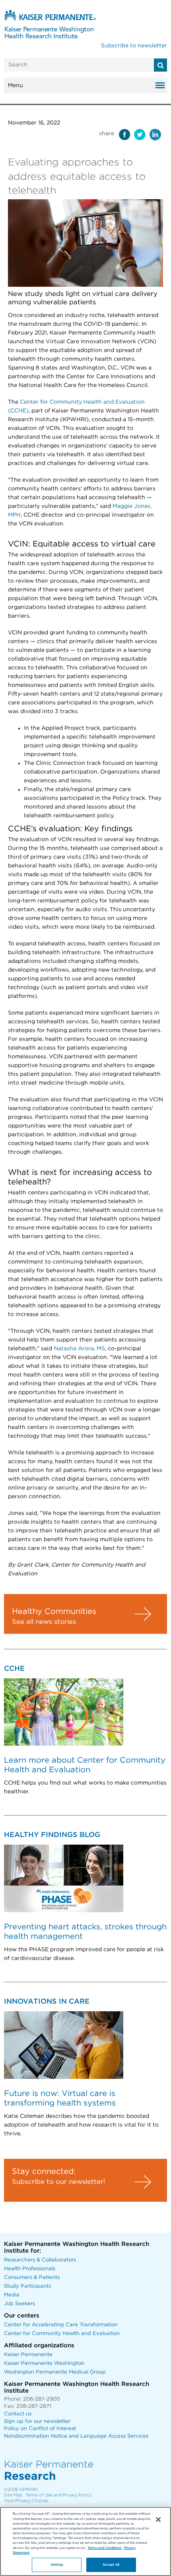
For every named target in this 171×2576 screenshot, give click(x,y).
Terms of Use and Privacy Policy (58, 2495)
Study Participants (27, 2286)
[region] (85, 2541)
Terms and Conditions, (105, 2548)
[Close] (158, 2520)
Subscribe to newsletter (134, 46)
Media (12, 2295)
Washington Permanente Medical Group (55, 2372)
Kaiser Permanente (28, 2355)
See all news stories (44, 1622)
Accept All (111, 2565)
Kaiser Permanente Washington (44, 2363)
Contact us (18, 2414)
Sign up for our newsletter (37, 2421)
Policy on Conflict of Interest (40, 2429)
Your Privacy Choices (26, 2501)
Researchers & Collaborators (40, 2260)
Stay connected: (44, 2172)
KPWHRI (29, 2489)
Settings (57, 2565)
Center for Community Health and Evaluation (62, 2334)
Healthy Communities (54, 1612)
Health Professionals (30, 2269)
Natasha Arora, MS (79, 1349)
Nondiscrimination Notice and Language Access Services (76, 2436)
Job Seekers (19, 2304)
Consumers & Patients (32, 2278)
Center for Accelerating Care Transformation (61, 2325)
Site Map (13, 2495)
